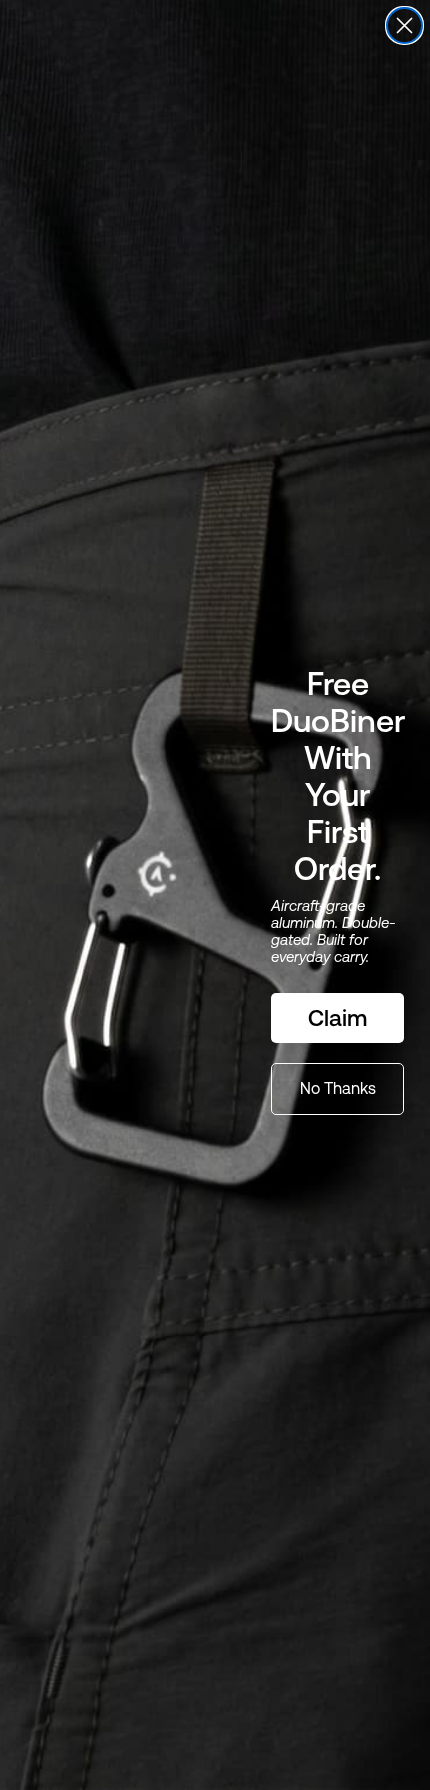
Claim (337, 1018)
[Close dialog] (404, 25)
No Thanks (338, 1088)
